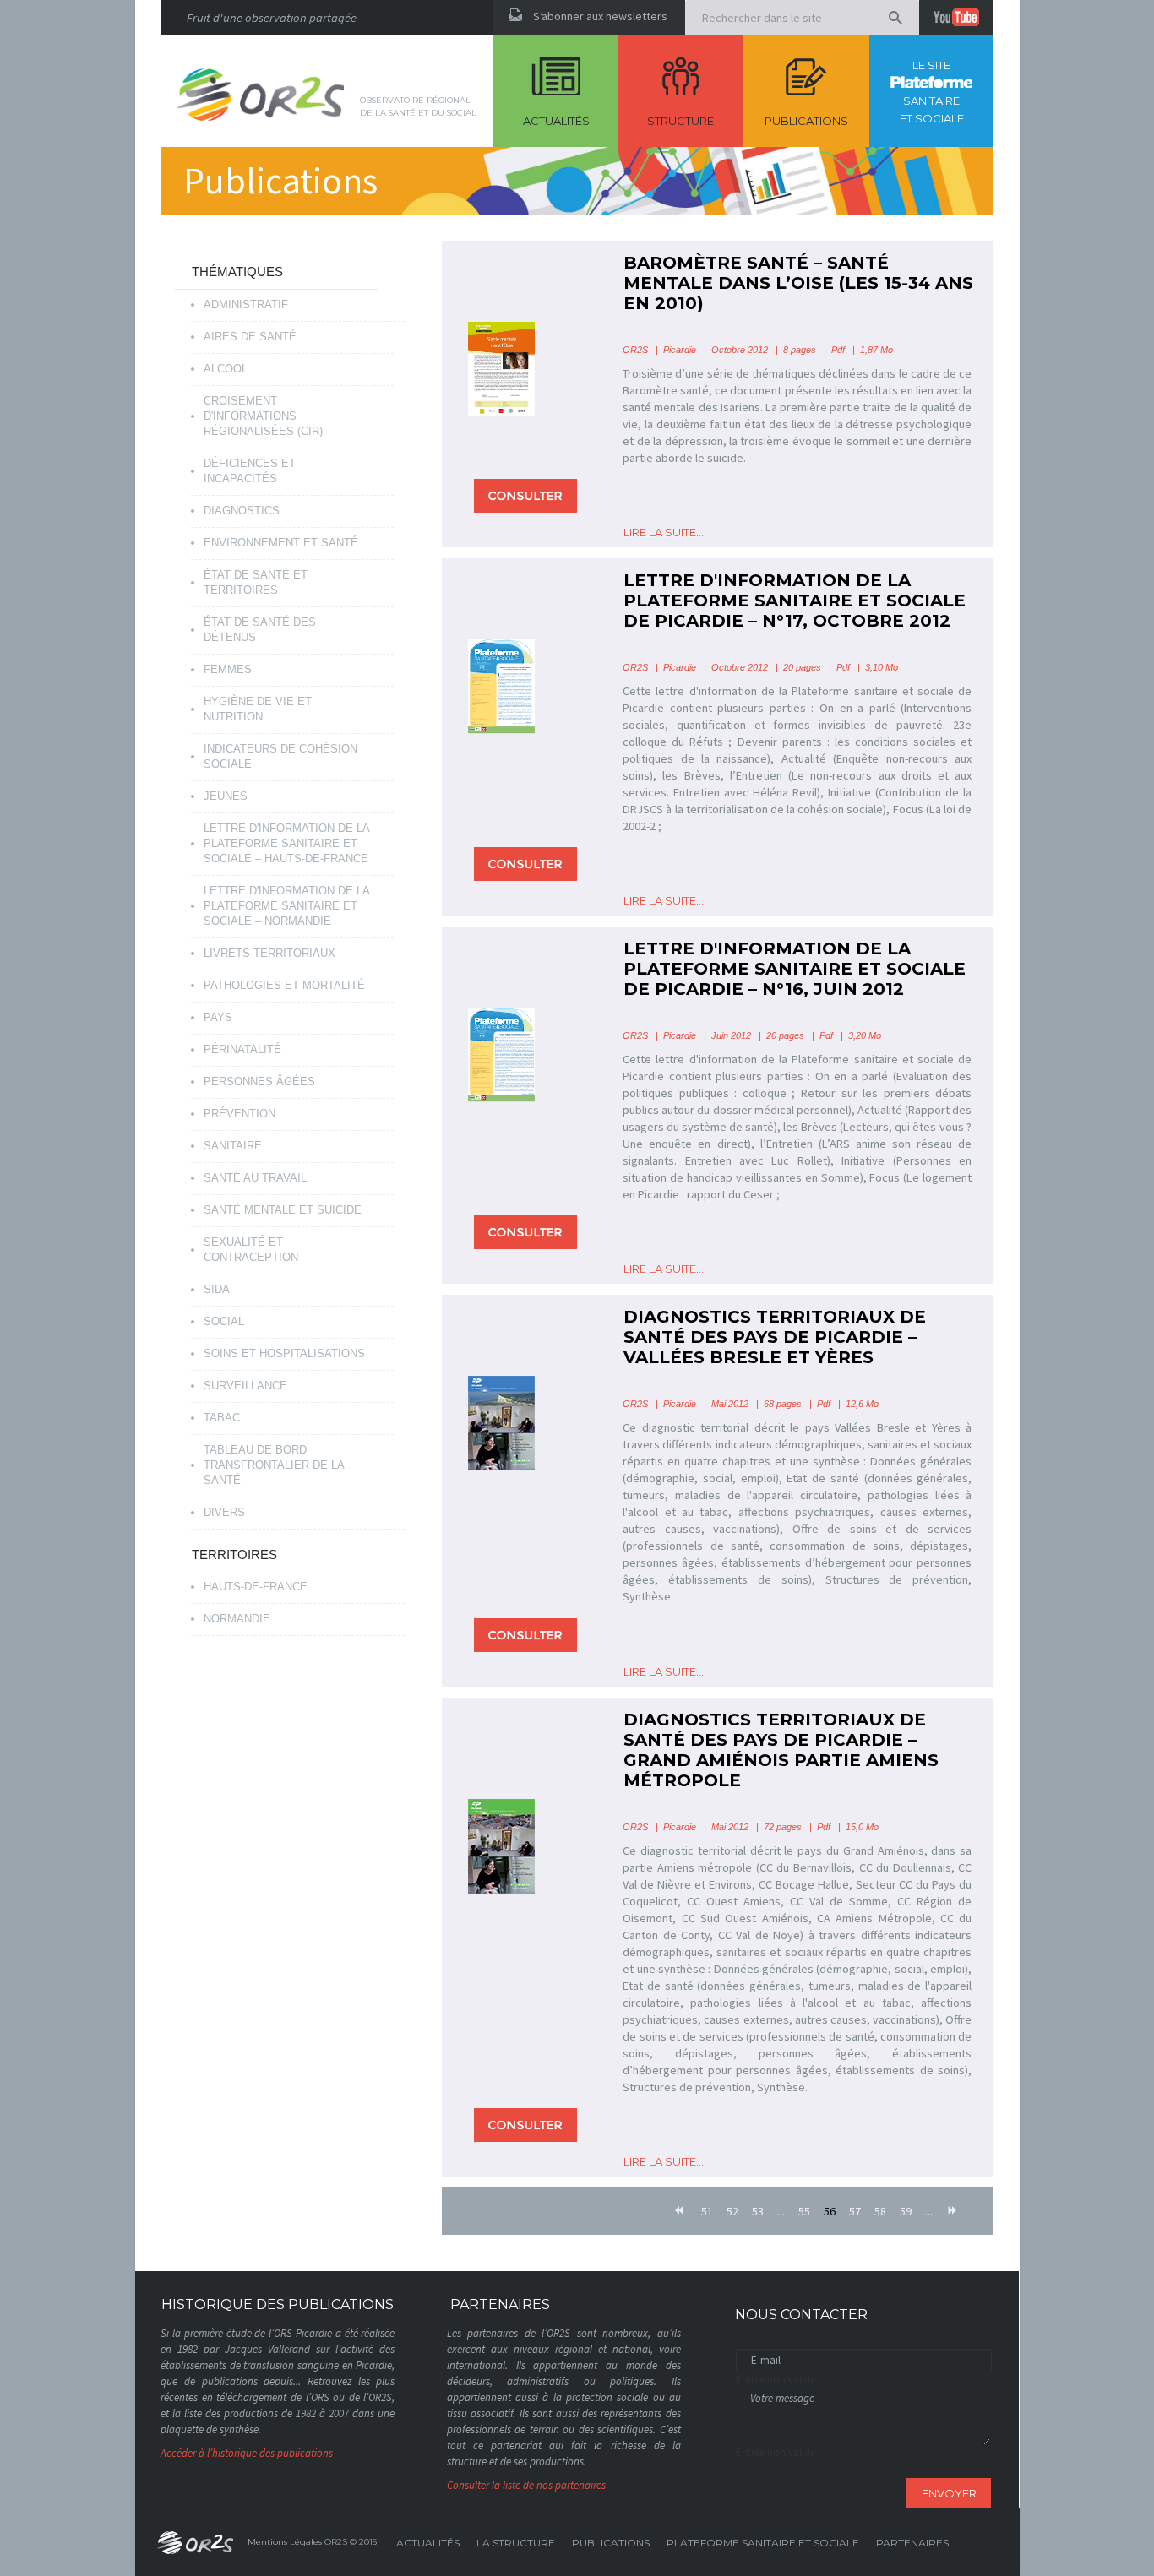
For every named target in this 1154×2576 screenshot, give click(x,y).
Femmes (228, 669)
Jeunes (226, 796)
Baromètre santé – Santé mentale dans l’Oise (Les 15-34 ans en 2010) (798, 283)
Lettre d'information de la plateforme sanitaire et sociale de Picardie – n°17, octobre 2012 (795, 601)
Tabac (222, 1418)
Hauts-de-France (256, 1587)
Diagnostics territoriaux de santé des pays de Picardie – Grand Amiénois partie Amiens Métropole (781, 1750)
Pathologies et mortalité (284, 985)
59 (906, 2211)
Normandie (237, 1619)
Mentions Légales (285, 2542)
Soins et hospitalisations (284, 1353)
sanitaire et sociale (932, 92)
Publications (806, 121)
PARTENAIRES (912, 2543)
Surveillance (245, 1386)
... (781, 2211)
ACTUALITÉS (428, 2543)
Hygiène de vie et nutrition (258, 709)
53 (758, 2211)
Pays (218, 1017)
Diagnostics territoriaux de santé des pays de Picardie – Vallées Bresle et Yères (775, 1337)
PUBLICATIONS (611, 2543)
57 (855, 2211)
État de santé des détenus (260, 630)
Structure (680, 121)
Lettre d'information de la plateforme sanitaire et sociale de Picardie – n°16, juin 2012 (795, 969)
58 (880, 2211)
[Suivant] (954, 2211)
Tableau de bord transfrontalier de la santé (274, 1465)
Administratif (246, 304)
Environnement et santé (281, 543)
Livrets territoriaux (269, 953)
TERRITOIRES (234, 1554)
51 (707, 2211)
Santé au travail (255, 1178)
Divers (224, 1512)
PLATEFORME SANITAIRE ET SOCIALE (763, 2543)
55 (804, 2211)
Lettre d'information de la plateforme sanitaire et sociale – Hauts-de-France (287, 843)
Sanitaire (233, 1146)
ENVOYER (949, 2493)
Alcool (226, 369)
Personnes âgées (259, 1081)
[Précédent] (680, 2211)
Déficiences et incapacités (250, 471)
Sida (217, 1289)
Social (224, 1321)
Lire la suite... (664, 532)
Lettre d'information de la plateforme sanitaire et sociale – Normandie (287, 906)
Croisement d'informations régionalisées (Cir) (263, 416)
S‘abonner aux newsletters (600, 16)
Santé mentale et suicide (283, 1210)
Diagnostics (242, 511)
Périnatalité (242, 1049)
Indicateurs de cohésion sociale (280, 756)
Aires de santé (250, 337)
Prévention (240, 1114)
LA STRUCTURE (516, 2543)
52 (732, 2211)
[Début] (659, 2204)
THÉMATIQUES (237, 272)
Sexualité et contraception (251, 1250)
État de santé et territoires (256, 582)
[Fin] (974, 2204)
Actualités (556, 121)
